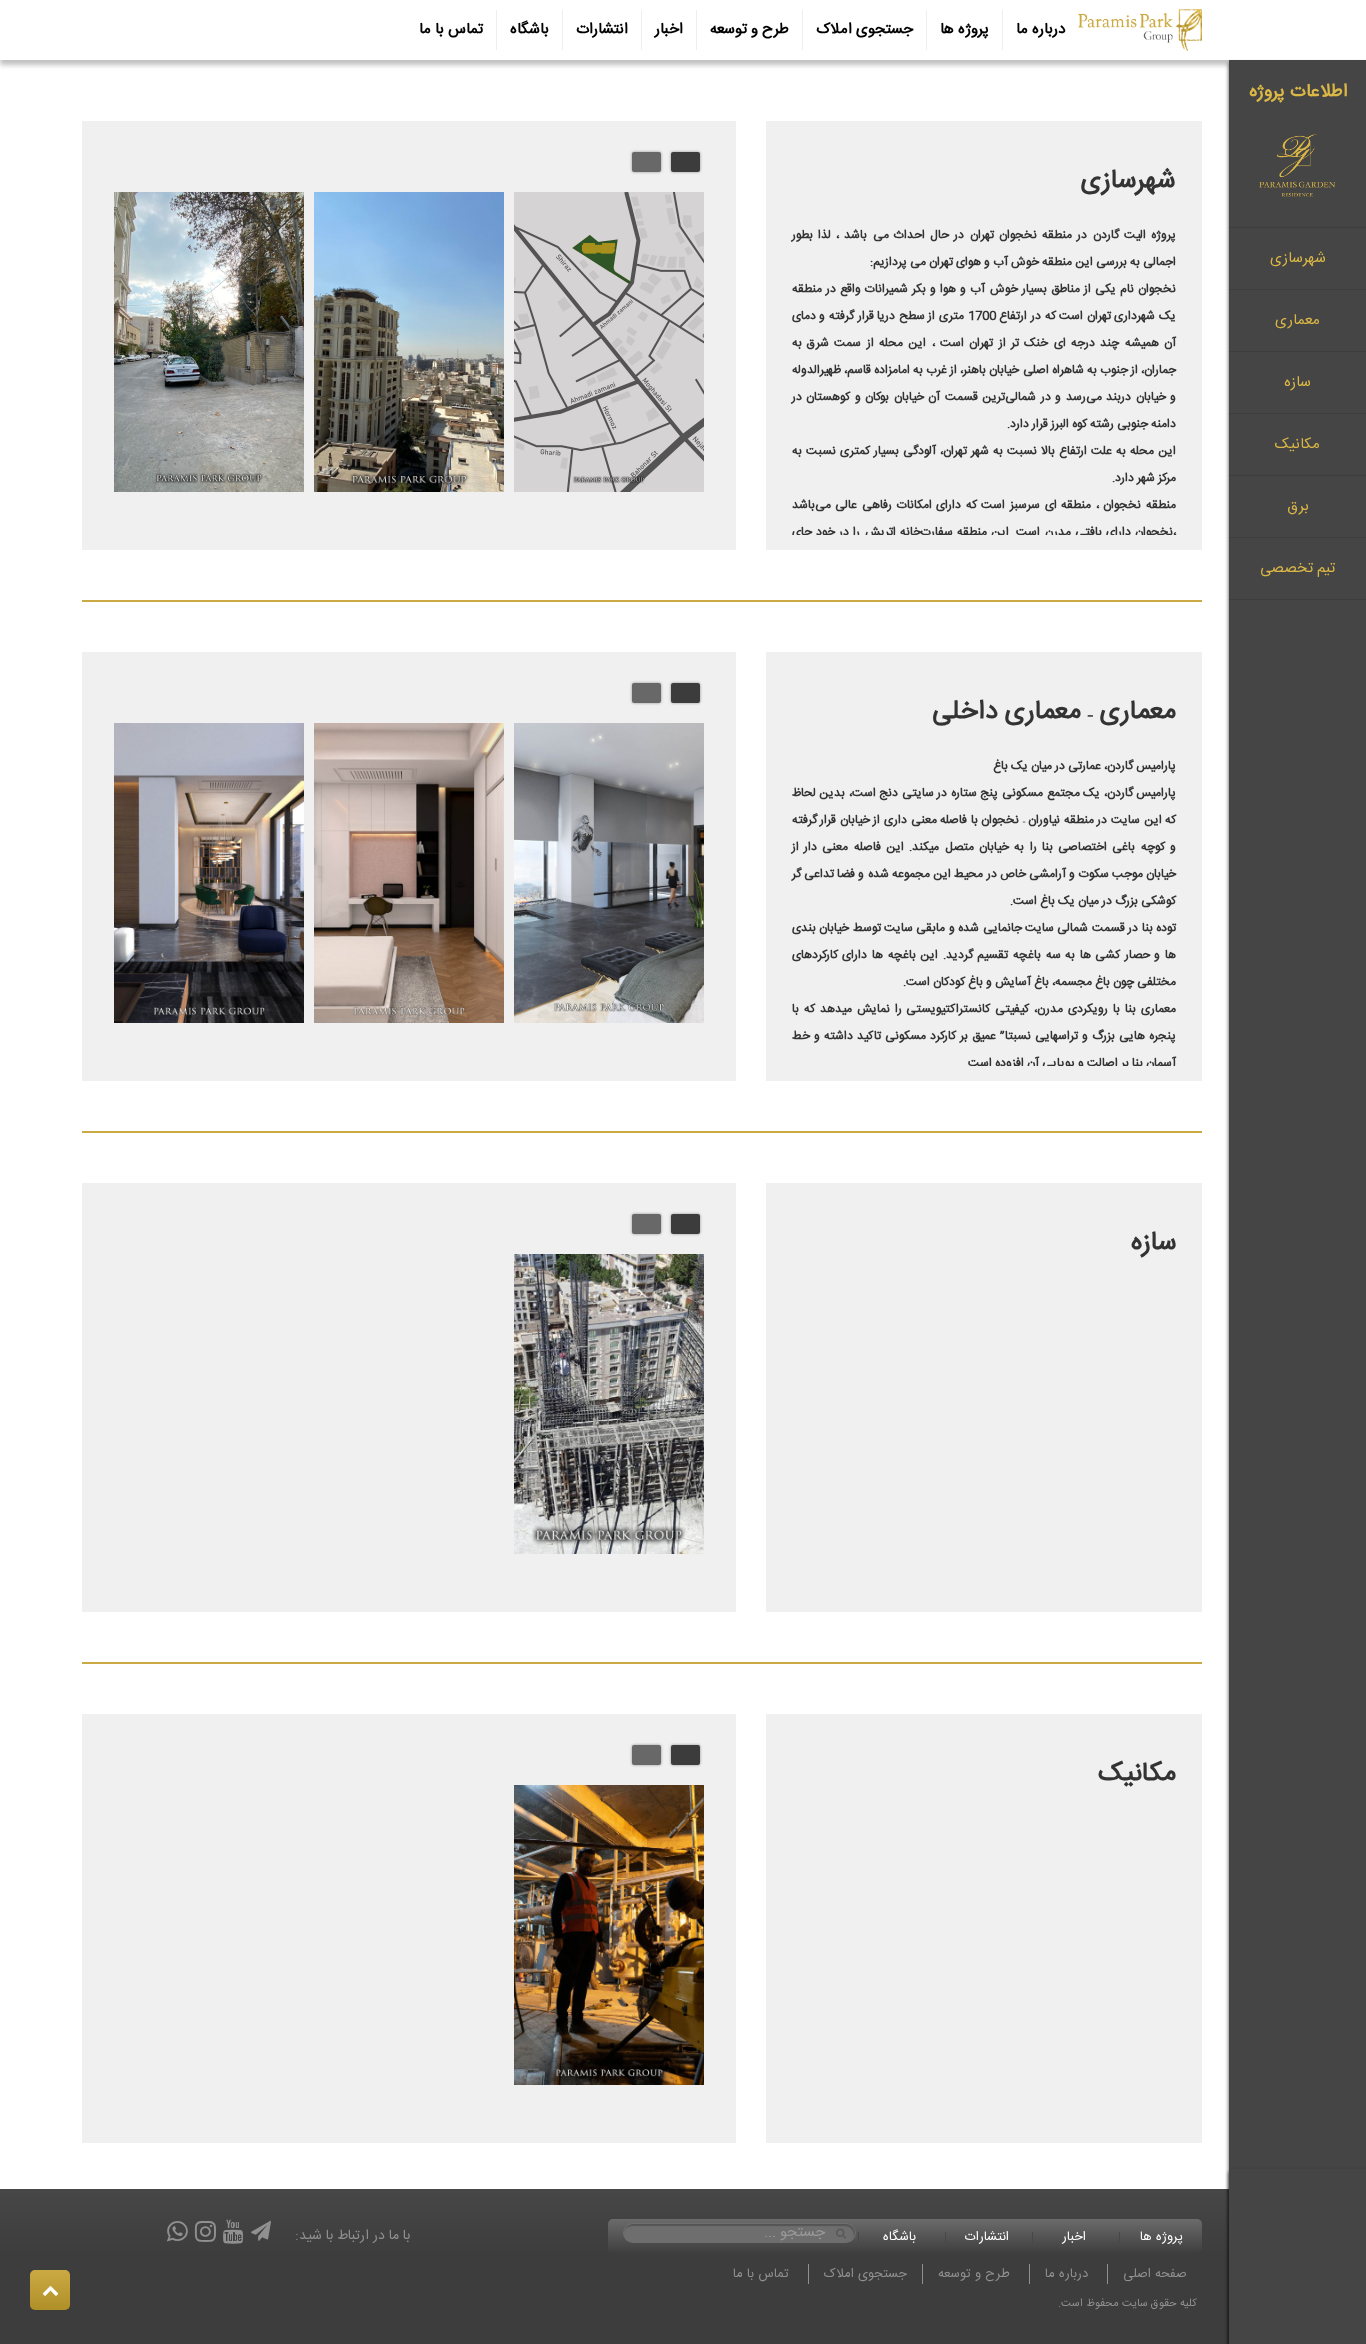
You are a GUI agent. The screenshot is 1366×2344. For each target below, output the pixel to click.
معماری (1297, 320)
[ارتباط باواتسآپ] (177, 2235)
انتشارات (602, 29)
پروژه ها (964, 29)
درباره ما (1040, 29)
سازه (1297, 382)
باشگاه (529, 29)
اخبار (669, 29)
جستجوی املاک (864, 29)
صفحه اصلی (1155, 2274)
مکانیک (1297, 444)
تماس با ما (451, 29)
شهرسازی (1298, 258)
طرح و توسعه (749, 29)
